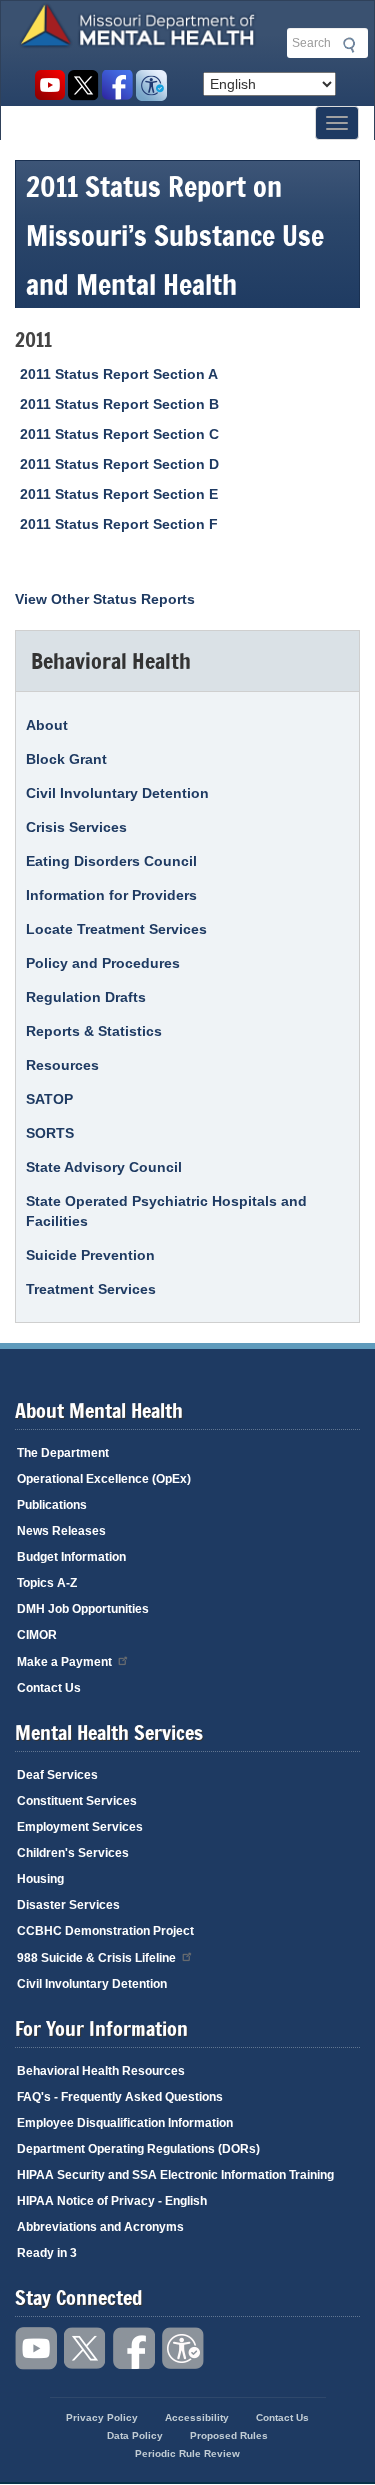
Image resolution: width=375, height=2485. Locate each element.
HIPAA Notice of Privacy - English (112, 2201)
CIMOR (37, 1635)
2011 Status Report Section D (119, 464)
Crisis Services (76, 827)
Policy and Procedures (103, 963)
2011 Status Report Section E (119, 494)
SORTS (50, 1133)
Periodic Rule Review (187, 2453)
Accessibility (151, 85)
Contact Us (49, 1688)
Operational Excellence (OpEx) (104, 1479)
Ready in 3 (47, 2253)
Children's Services (73, 1853)
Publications (52, 1505)
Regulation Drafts (86, 997)
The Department (63, 1453)
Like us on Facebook (117, 85)
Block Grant (66, 759)
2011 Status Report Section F (119, 524)
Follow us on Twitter (83, 85)
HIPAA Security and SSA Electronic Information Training (175, 2175)
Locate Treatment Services (116, 929)
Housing (40, 1879)
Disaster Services (68, 1905)
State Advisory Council (104, 1167)
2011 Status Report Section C (119, 434)
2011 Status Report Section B (119, 404)
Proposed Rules (229, 2435)
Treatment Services (91, 1289)
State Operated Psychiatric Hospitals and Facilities (166, 1211)
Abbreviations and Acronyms (100, 2227)
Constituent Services (77, 1801)
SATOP (49, 1099)
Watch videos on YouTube (49, 85)
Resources (62, 1065)
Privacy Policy (102, 2417)
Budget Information (71, 1557)
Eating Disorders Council (111, 861)
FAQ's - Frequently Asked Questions (120, 2097)
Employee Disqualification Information (125, 2123)
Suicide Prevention (90, 1255)
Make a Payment (64, 1662)
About (47, 725)
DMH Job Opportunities (83, 1609)
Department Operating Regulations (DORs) (138, 2149)
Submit (346, 45)
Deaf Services (57, 1775)
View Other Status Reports (105, 599)
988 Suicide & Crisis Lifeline (96, 1958)
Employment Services (80, 1827)
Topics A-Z (47, 1583)
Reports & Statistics (94, 1031)
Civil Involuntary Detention (117, 793)
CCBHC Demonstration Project (105, 1931)
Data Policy (135, 2435)
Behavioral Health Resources (101, 2071)
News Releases (61, 1531)
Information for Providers (111, 895)
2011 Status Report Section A (119, 374)
